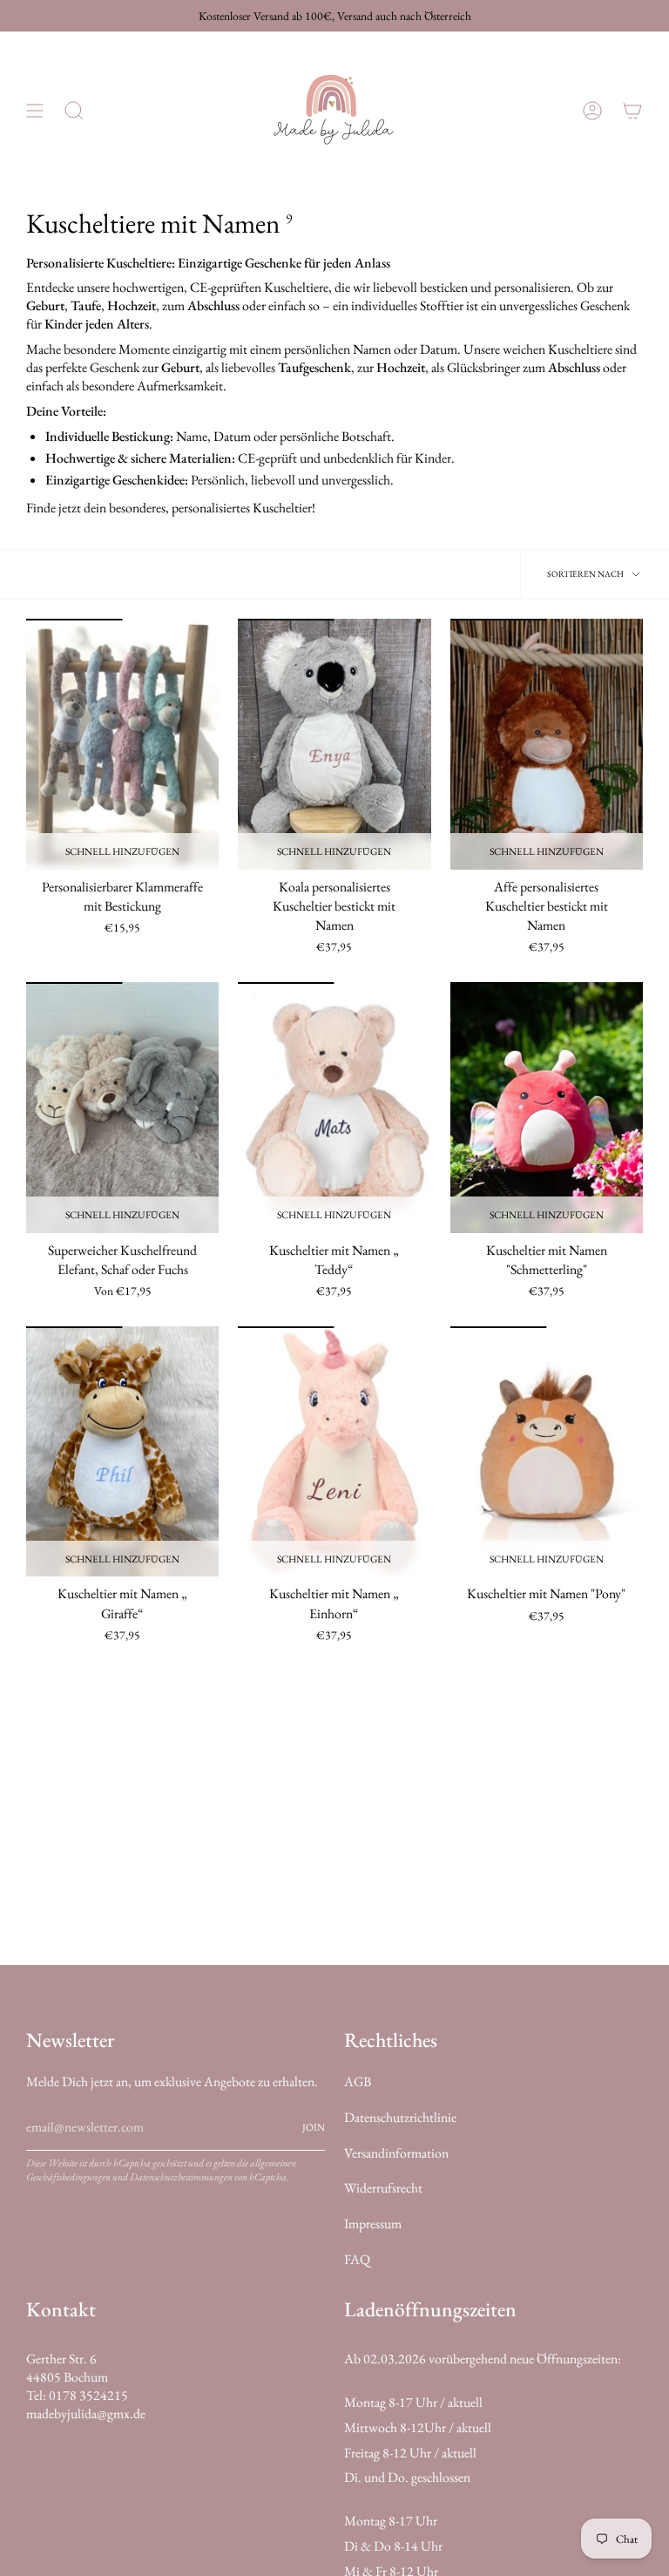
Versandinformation (396, 2153)
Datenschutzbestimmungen (181, 2177)
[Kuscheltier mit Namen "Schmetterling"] (547, 1108)
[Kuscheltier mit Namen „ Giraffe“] (122, 1452)
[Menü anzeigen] (35, 110)
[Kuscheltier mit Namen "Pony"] (547, 1452)
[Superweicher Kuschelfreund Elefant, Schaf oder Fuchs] (122, 1108)
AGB (358, 2081)
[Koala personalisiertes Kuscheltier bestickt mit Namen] (334, 744)
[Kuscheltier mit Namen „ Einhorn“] (334, 1452)
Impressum (373, 2223)
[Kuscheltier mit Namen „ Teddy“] (334, 1108)
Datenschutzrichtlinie (400, 2117)
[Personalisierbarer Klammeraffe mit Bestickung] (122, 744)
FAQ (357, 2259)
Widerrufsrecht (383, 2188)
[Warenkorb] (632, 110)
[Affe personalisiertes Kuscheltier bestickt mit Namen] (547, 744)
